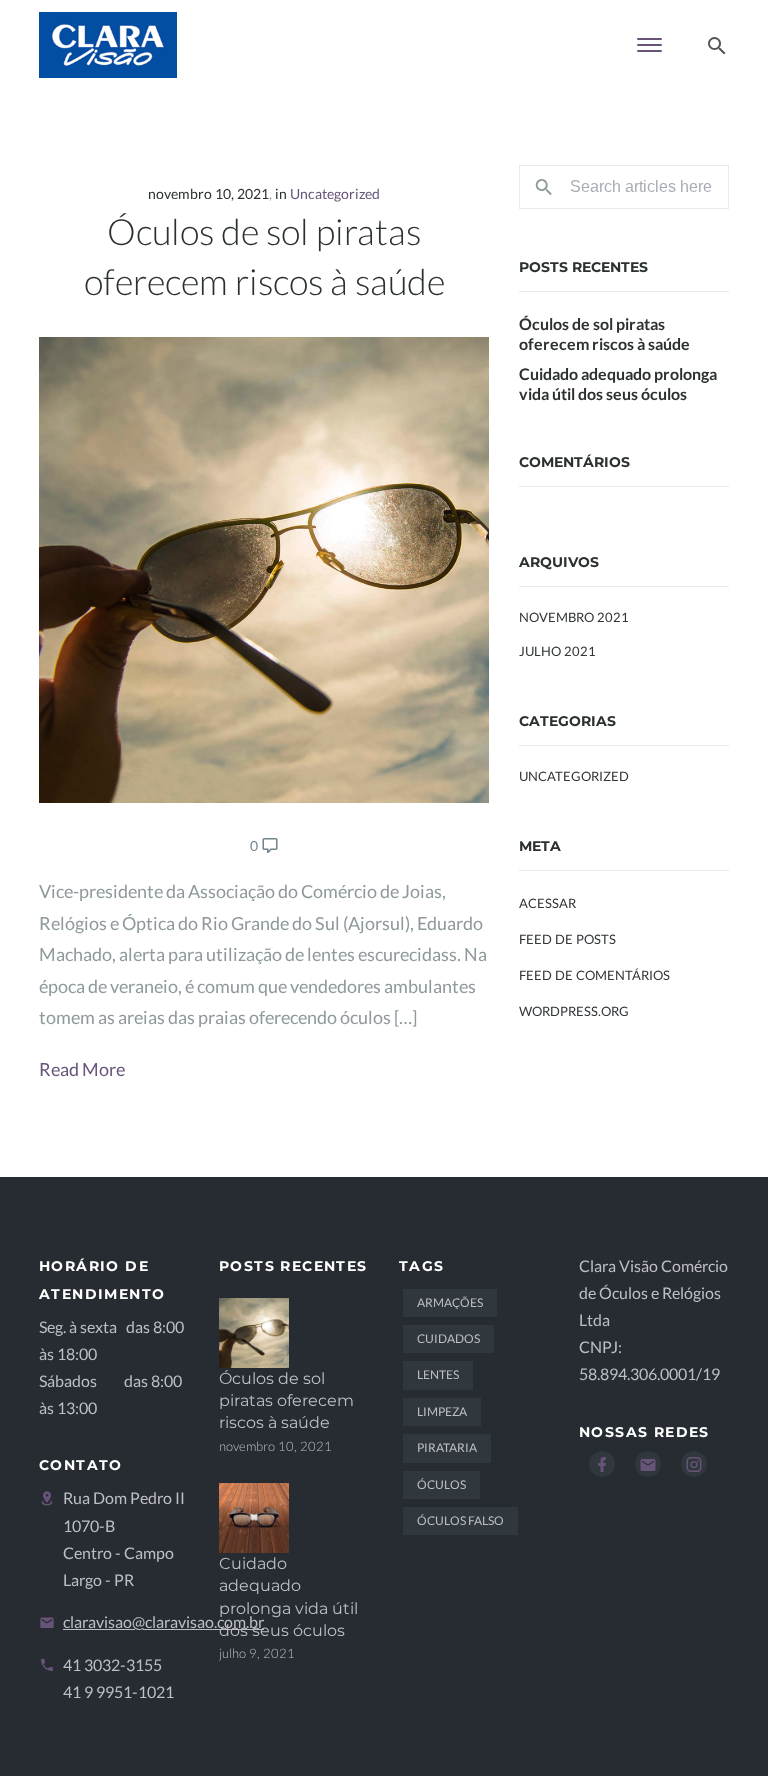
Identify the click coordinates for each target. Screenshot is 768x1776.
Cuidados (448, 1338)
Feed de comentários (594, 975)
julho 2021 (557, 651)
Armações (450, 1302)
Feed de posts (567, 939)
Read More (82, 1069)
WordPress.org (574, 1011)
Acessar (547, 903)
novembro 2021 (574, 617)
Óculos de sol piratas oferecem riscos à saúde (604, 333)
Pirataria (447, 1447)
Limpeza (442, 1411)
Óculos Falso (460, 1520)
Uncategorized (335, 193)
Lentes (438, 1374)
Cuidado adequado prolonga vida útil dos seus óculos (618, 383)
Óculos (441, 1484)
